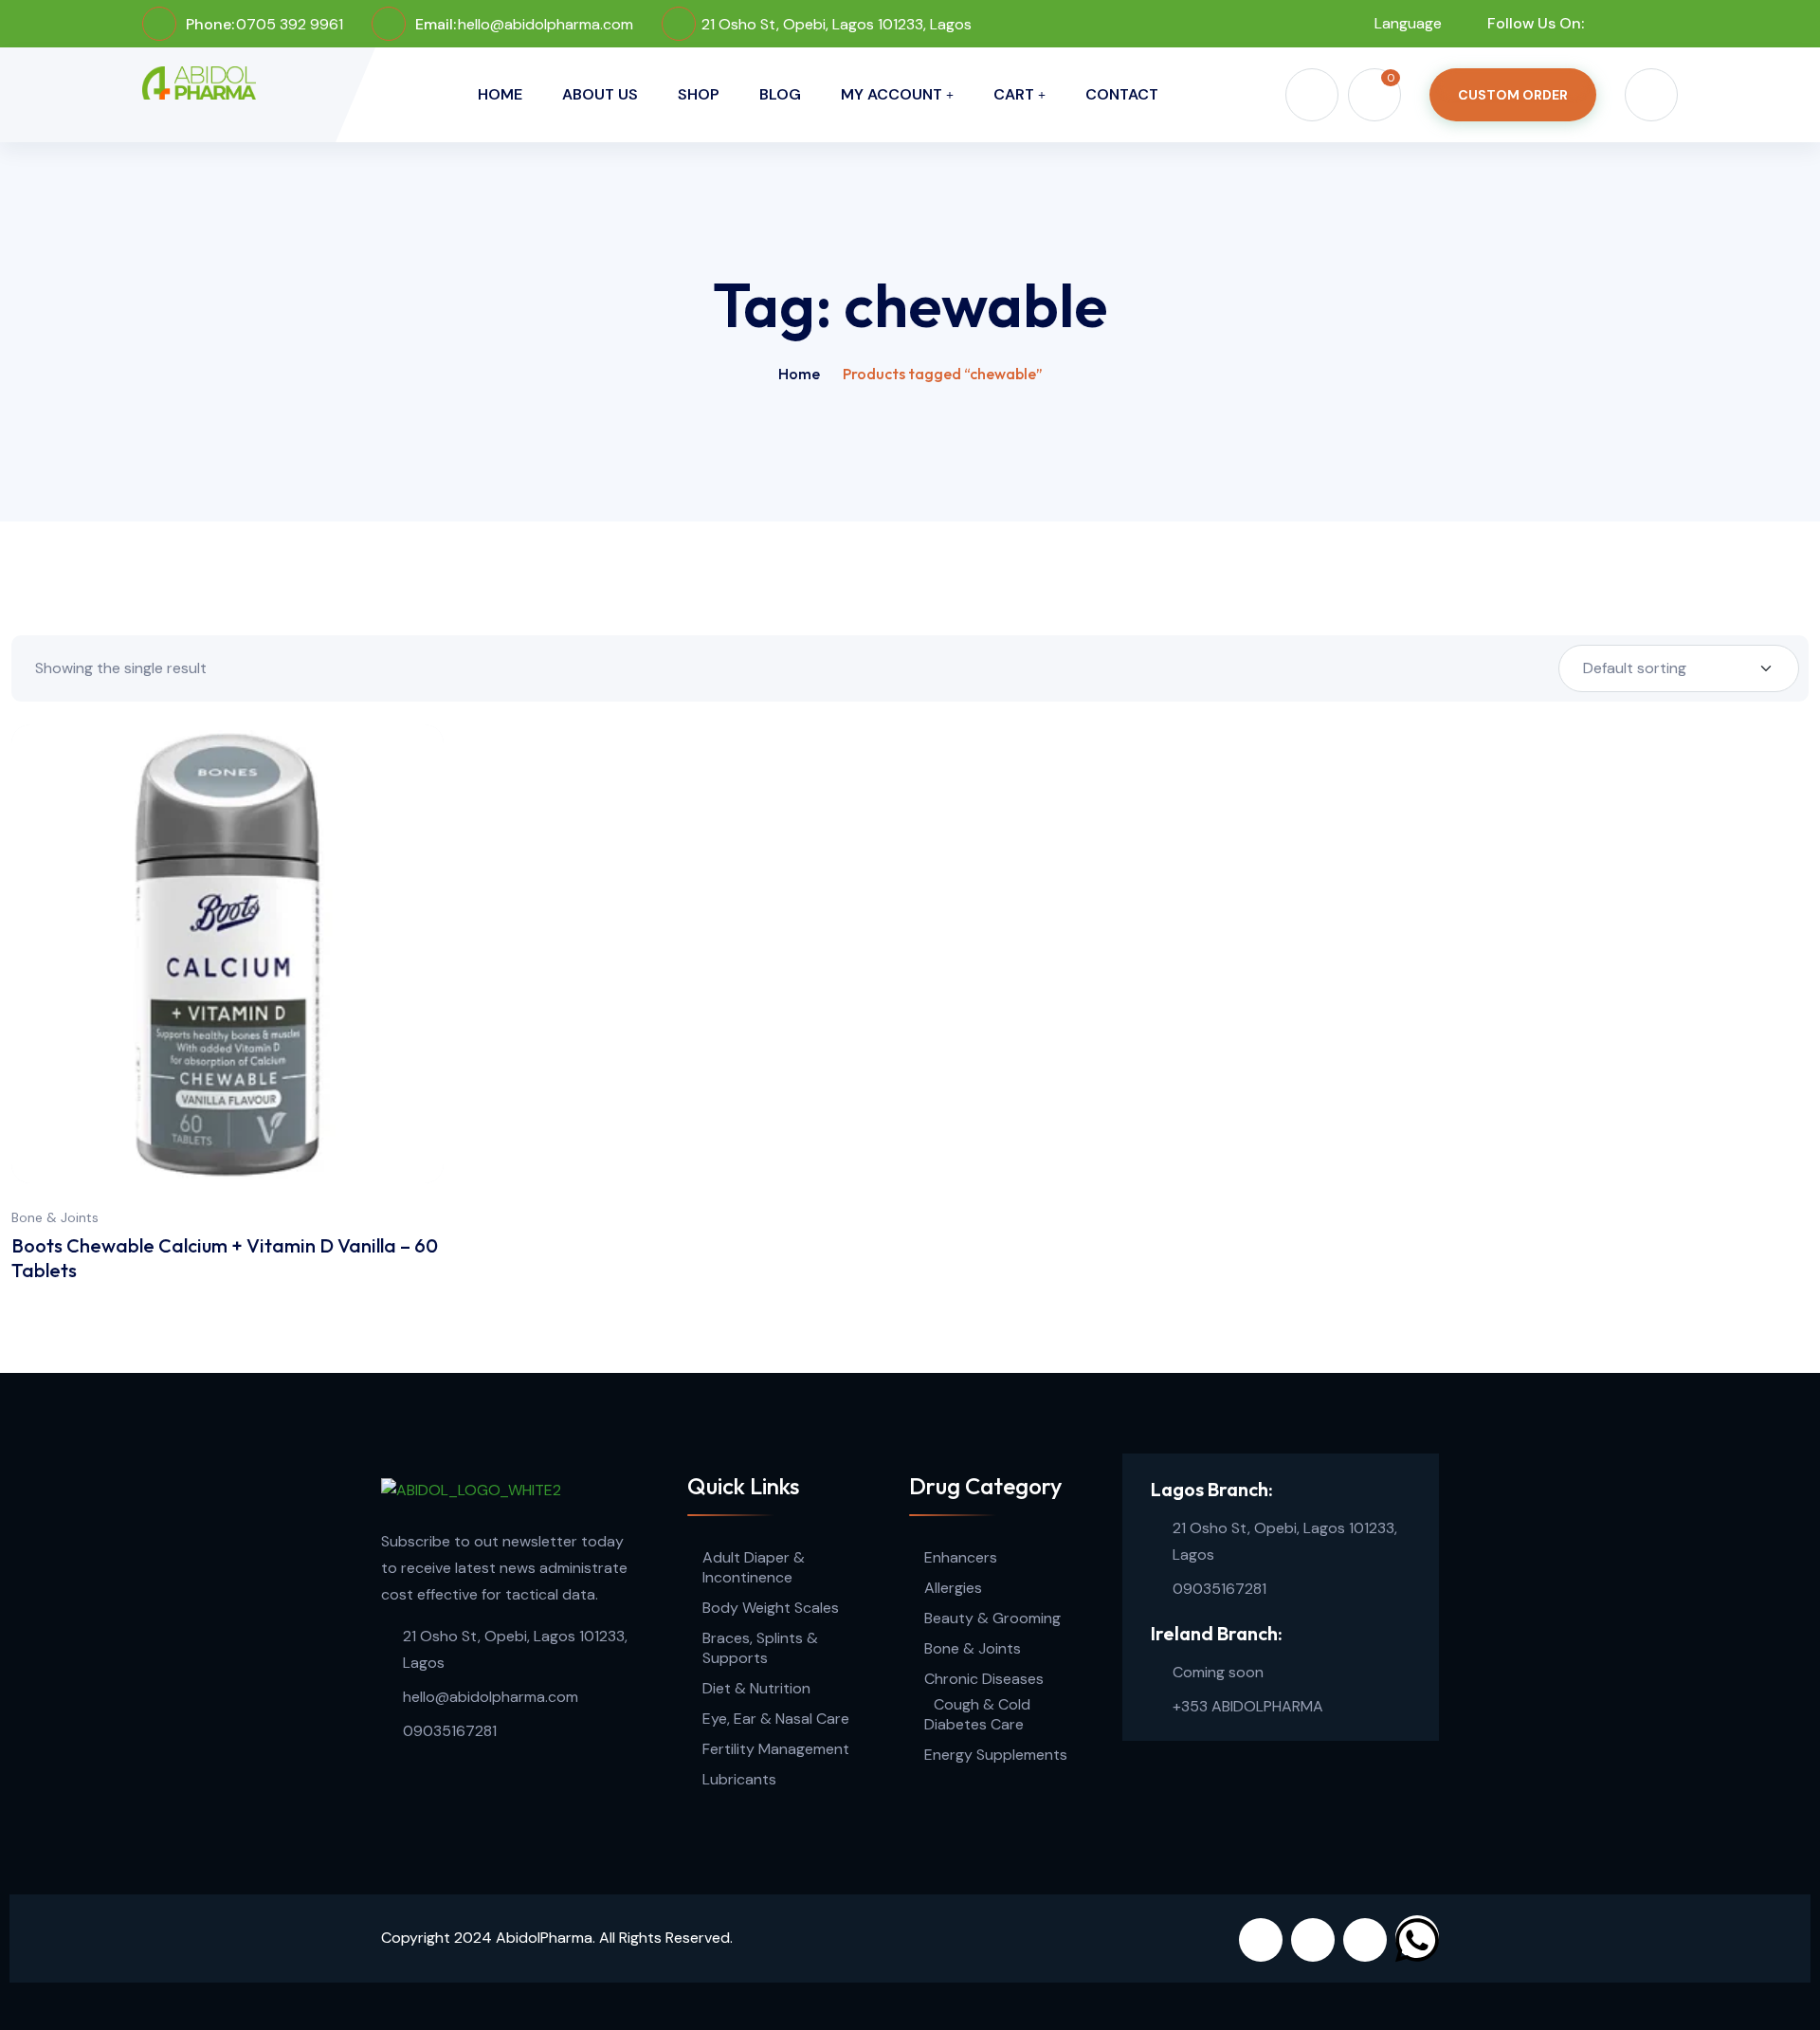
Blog (780, 94)
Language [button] (1406, 23)
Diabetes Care (974, 1724)
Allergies (953, 1588)
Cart (1014, 94)
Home (500, 94)
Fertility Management (776, 1749)
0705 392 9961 (290, 24)
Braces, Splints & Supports (760, 1648)
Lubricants (739, 1779)
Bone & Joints (55, 1217)
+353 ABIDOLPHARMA (1248, 1706)
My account (892, 94)
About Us (600, 94)
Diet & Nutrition (756, 1688)
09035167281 (450, 1731)
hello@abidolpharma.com (546, 24)
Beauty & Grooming (992, 1618)
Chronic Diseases (984, 1679)
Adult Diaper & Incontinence (754, 1567)
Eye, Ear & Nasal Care (776, 1719)
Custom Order (1513, 95)
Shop (699, 94)
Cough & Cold (982, 1704)
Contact (1122, 94)
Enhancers (961, 1557)
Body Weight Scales (771, 1608)
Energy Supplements (996, 1755)
